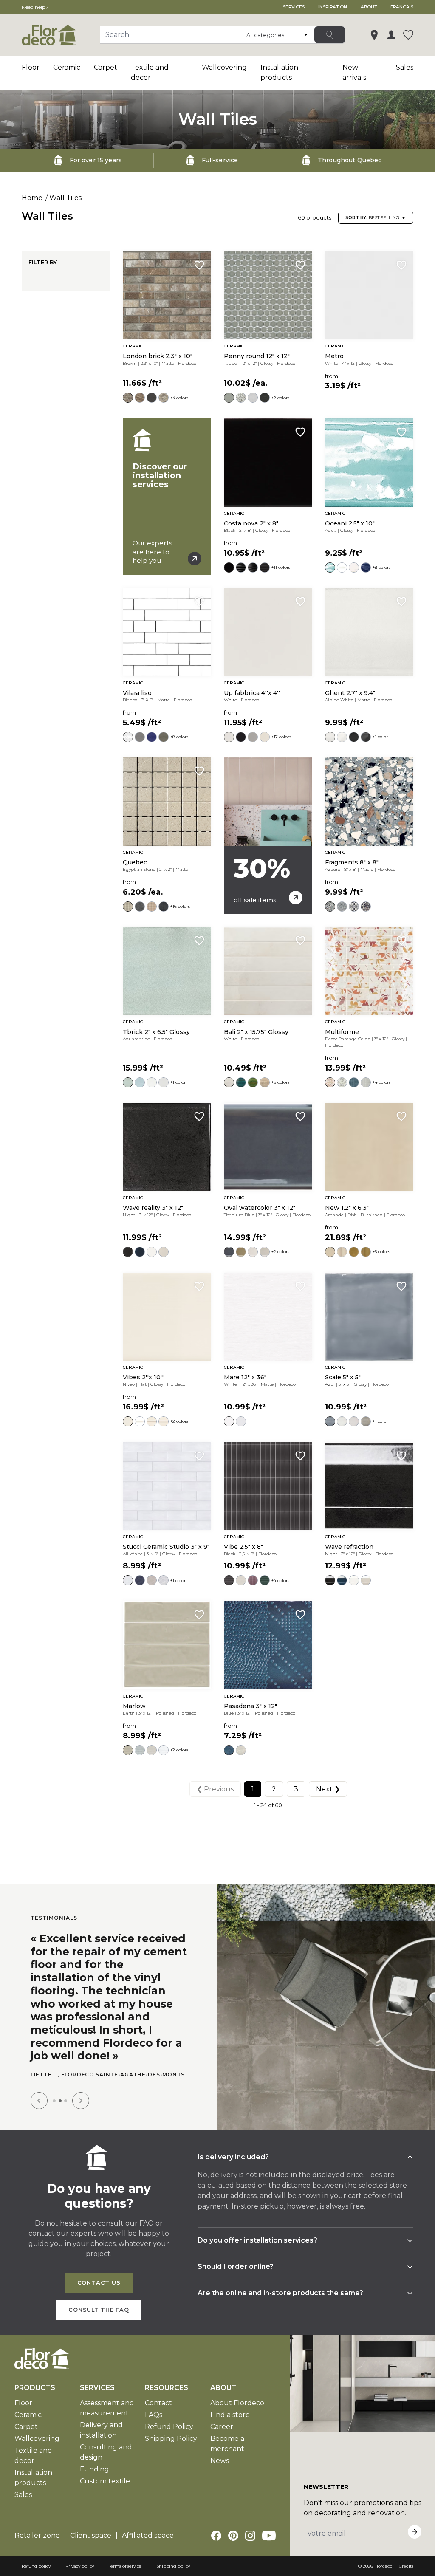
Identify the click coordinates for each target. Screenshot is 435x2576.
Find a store (230, 2422)
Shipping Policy (171, 2446)
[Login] (391, 35)
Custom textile (105, 2489)
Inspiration (333, 7)
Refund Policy (169, 2434)
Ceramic (67, 67)
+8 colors (381, 567)
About (369, 7)
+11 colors (281, 567)
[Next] (81, 2108)
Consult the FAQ (99, 2318)
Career (222, 2434)
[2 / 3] (60, 2109)
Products (35, 2395)
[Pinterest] (233, 2543)
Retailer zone (37, 2543)
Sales (405, 67)
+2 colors (280, 398)
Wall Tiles (65, 198)
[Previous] (39, 2108)
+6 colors (280, 1082)
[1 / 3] (54, 2109)
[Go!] (330, 35)
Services (294, 7)
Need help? (35, 7)
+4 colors (179, 398)
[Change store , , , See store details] (374, 35)
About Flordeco (237, 2411)
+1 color (380, 737)
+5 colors (381, 1252)
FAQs (154, 2422)
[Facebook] (216, 2543)
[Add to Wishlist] (199, 265)
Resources (167, 2395)
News (220, 2468)
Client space (91, 2543)
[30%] (268, 836)
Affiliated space (148, 2543)
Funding (95, 2477)
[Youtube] (269, 2543)
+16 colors (180, 906)
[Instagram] (250, 2543)
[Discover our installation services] (167, 497)
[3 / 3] (66, 2109)
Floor (31, 67)
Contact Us (99, 2290)
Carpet (106, 67)
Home (32, 198)
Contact (158, 2411)
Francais (402, 7)
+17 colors (281, 737)
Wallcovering (224, 67)
